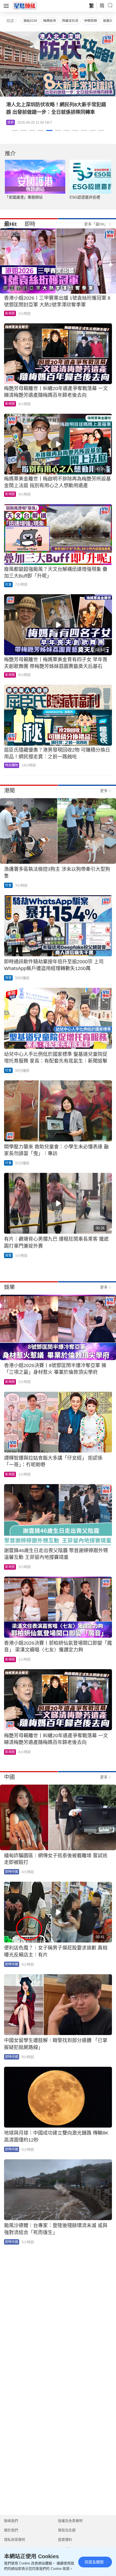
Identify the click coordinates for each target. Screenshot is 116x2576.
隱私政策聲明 (15, 2540)
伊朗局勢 (91, 21)
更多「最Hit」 (96, 224)
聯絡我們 (11, 2521)
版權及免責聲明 (70, 2521)
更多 (104, 791)
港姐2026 (30, 21)
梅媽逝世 (50, 21)
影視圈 (10, 313)
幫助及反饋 (67, 2530)
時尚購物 (12, 765)
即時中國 (12, 1872)
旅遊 (11, 122)
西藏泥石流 (70, 21)
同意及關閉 (94, 2562)
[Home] (25, 6)
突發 (8, 978)
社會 (8, 585)
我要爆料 (65, 2540)
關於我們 (11, 2530)
